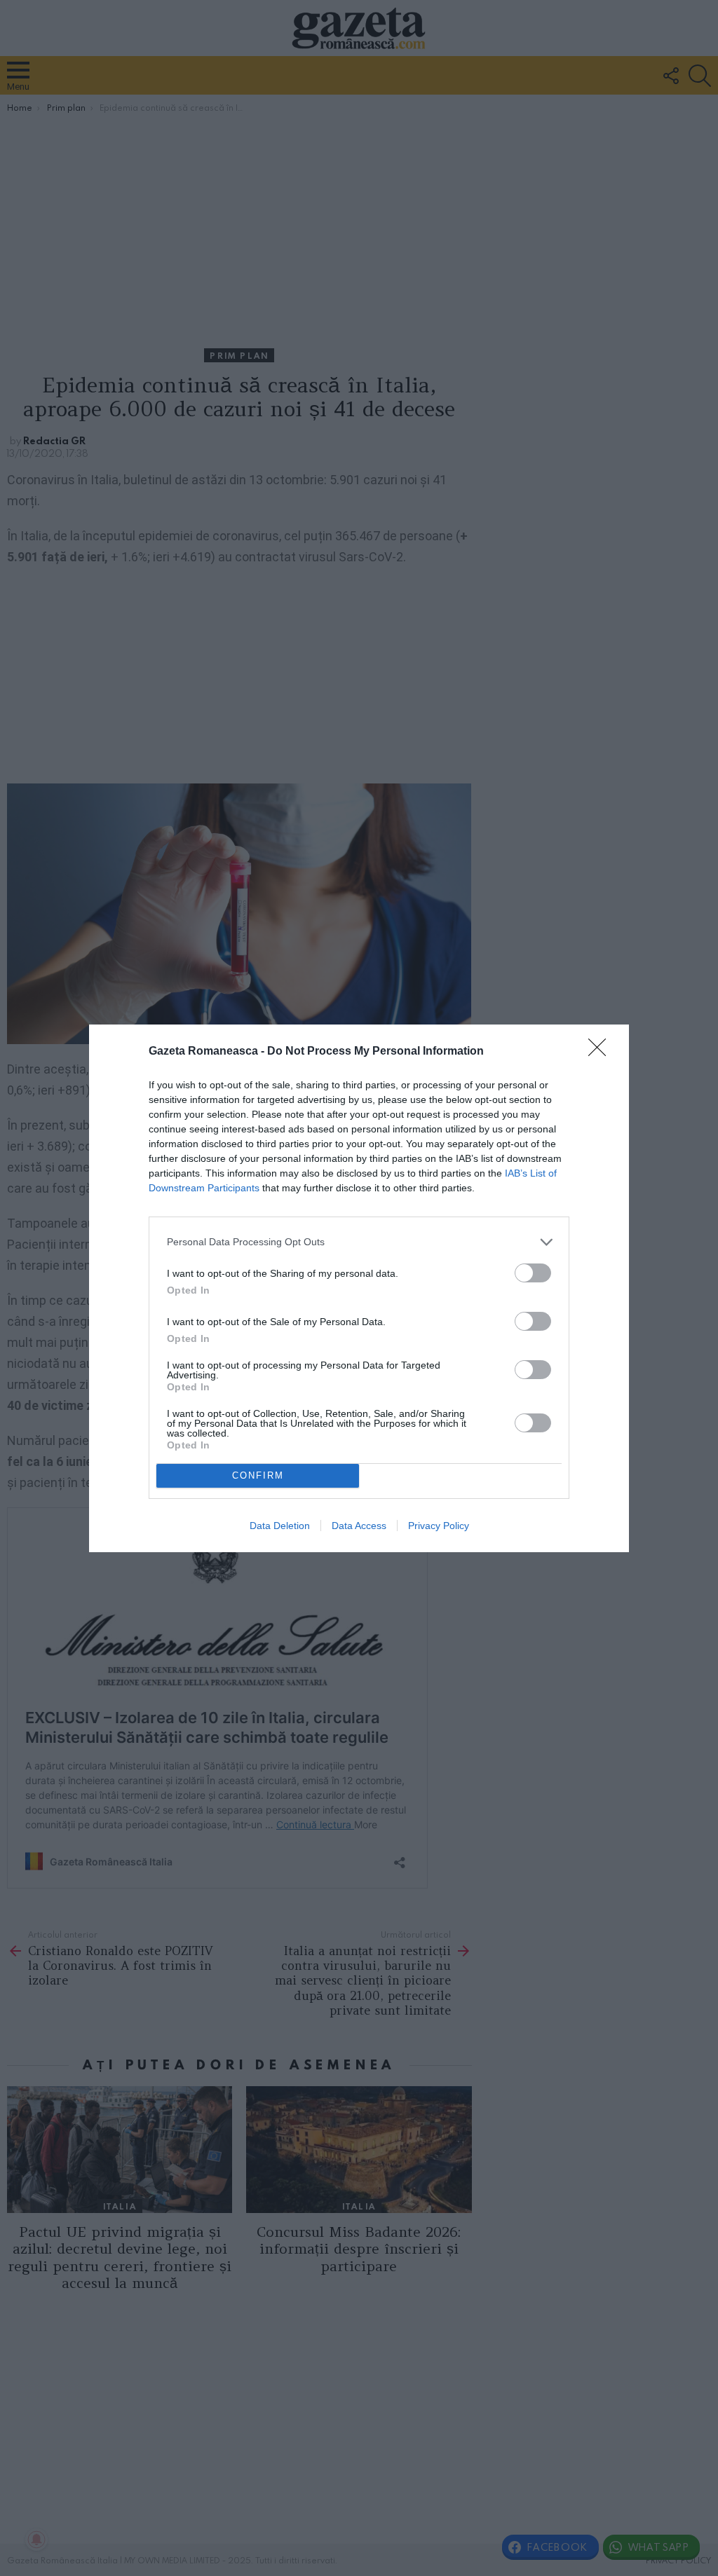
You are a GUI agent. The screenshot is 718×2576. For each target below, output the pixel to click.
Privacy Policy (439, 1526)
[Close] (602, 1052)
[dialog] (359, 1288)
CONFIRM (258, 1475)
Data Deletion (280, 1526)
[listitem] (359, 1242)
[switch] (533, 1273)
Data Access (359, 1526)
